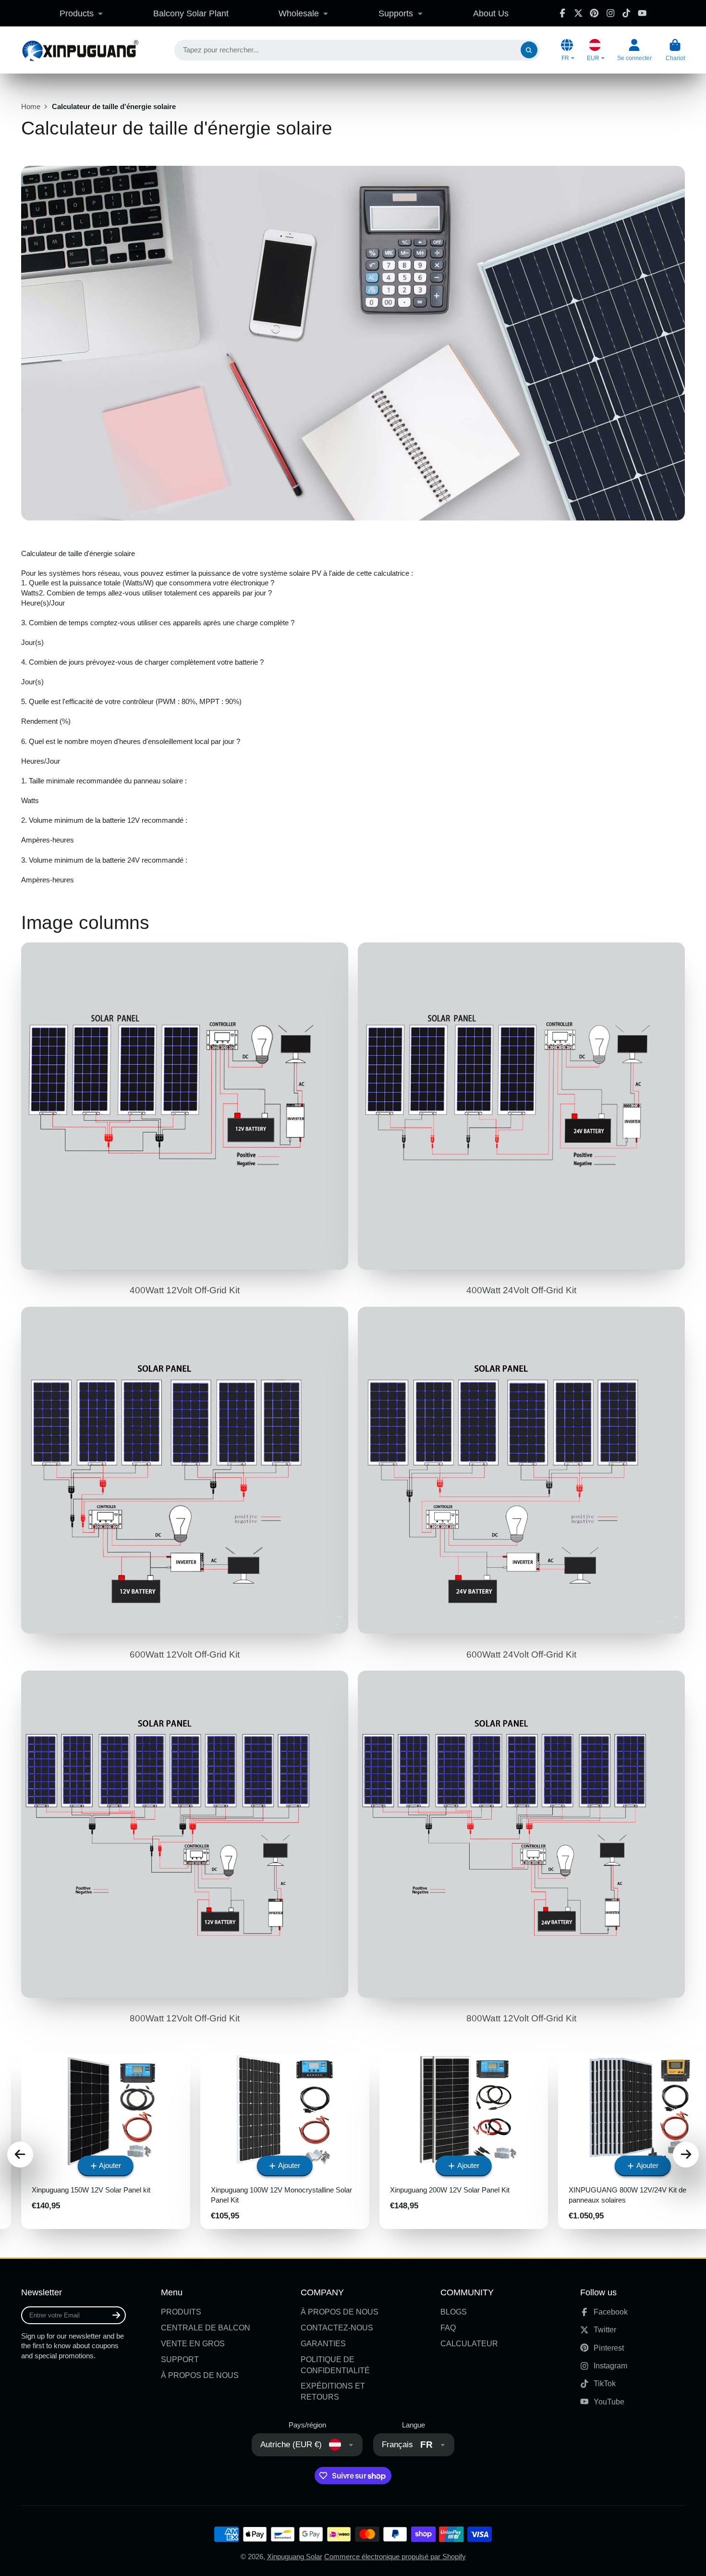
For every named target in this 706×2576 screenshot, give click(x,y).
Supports (396, 13)
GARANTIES (323, 2343)
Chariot (675, 50)
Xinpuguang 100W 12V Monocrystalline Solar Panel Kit (285, 2141)
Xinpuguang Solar (295, 2557)
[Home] (80, 50)
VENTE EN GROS (193, 2343)
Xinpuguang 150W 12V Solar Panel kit (106, 2141)
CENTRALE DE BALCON (206, 2328)
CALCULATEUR (469, 2343)
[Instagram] (610, 13)
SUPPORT (180, 2359)
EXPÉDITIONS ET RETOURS (333, 2391)
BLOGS (454, 2312)
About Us (491, 13)
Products (77, 13)
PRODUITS (181, 2312)
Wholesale (299, 13)
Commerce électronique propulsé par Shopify (395, 2557)
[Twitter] (578, 13)
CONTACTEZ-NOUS (337, 2328)
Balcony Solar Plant (191, 13)
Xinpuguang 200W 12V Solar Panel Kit (464, 2141)
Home (31, 107)
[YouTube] (642, 13)
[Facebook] (562, 13)
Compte (634, 50)
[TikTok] (626, 13)
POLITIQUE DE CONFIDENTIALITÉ (335, 2365)
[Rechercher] (529, 50)
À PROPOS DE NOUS (200, 2375)
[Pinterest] (594, 13)
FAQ (448, 2328)
